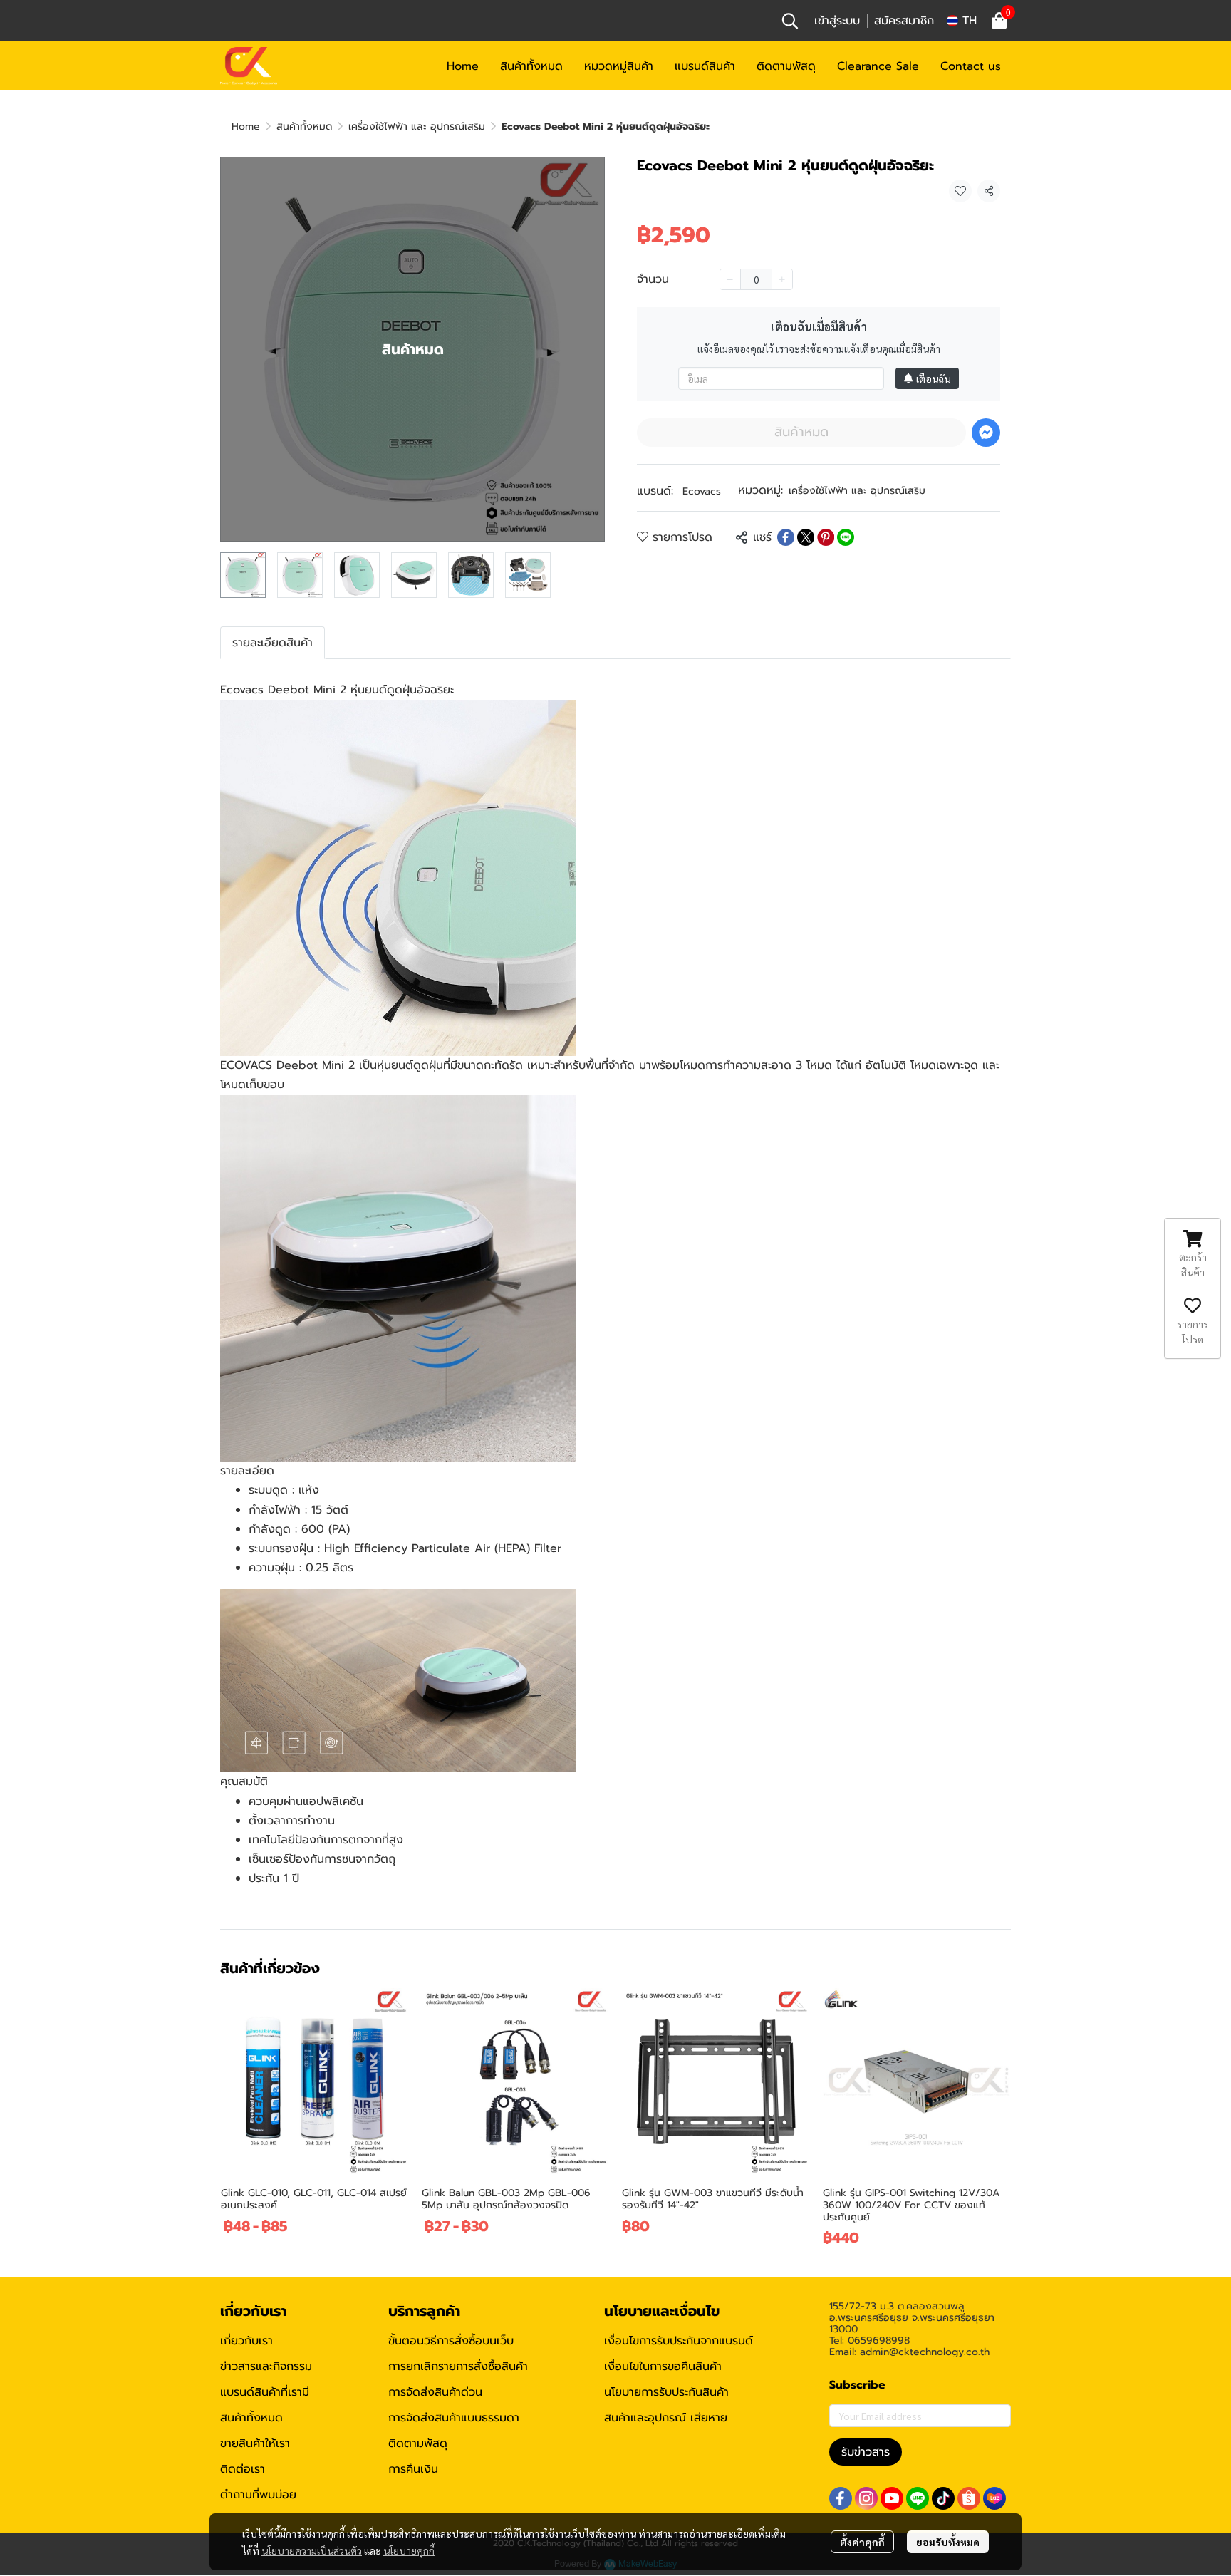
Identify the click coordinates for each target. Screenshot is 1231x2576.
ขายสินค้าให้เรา (255, 2443)
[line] (918, 2498)
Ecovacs (702, 491)
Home (246, 126)
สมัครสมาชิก (904, 21)
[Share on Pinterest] (826, 537)
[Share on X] (806, 537)
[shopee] (969, 2498)
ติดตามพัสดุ (418, 2443)
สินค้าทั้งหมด (304, 126)
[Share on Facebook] (786, 537)
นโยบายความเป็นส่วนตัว (312, 2550)
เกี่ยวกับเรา (246, 2341)
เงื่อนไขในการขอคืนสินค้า (663, 2366)
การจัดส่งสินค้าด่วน (435, 2392)
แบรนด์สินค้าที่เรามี (265, 2392)
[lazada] (994, 2498)
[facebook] (841, 2498)
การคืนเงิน (413, 2469)
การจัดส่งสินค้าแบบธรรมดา (454, 2418)
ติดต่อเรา (243, 2469)
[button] (790, 21)
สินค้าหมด (801, 432)
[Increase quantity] (782, 279)
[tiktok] (943, 2498)
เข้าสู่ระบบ (837, 21)
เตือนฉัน (933, 378)
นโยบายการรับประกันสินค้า (666, 2392)
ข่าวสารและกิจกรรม (266, 2366)
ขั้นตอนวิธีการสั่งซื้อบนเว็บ (451, 2341)
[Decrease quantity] (730, 279)
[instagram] (866, 2498)
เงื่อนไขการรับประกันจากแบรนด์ (679, 2341)
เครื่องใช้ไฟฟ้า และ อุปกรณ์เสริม (417, 126)
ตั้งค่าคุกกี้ (862, 2542)
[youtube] (892, 2498)
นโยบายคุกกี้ (409, 2550)
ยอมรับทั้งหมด (948, 2542)
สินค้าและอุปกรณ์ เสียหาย (666, 2418)
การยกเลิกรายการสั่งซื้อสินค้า (458, 2366)
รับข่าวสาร (866, 2452)
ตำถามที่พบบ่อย (258, 2495)
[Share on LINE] (846, 537)
